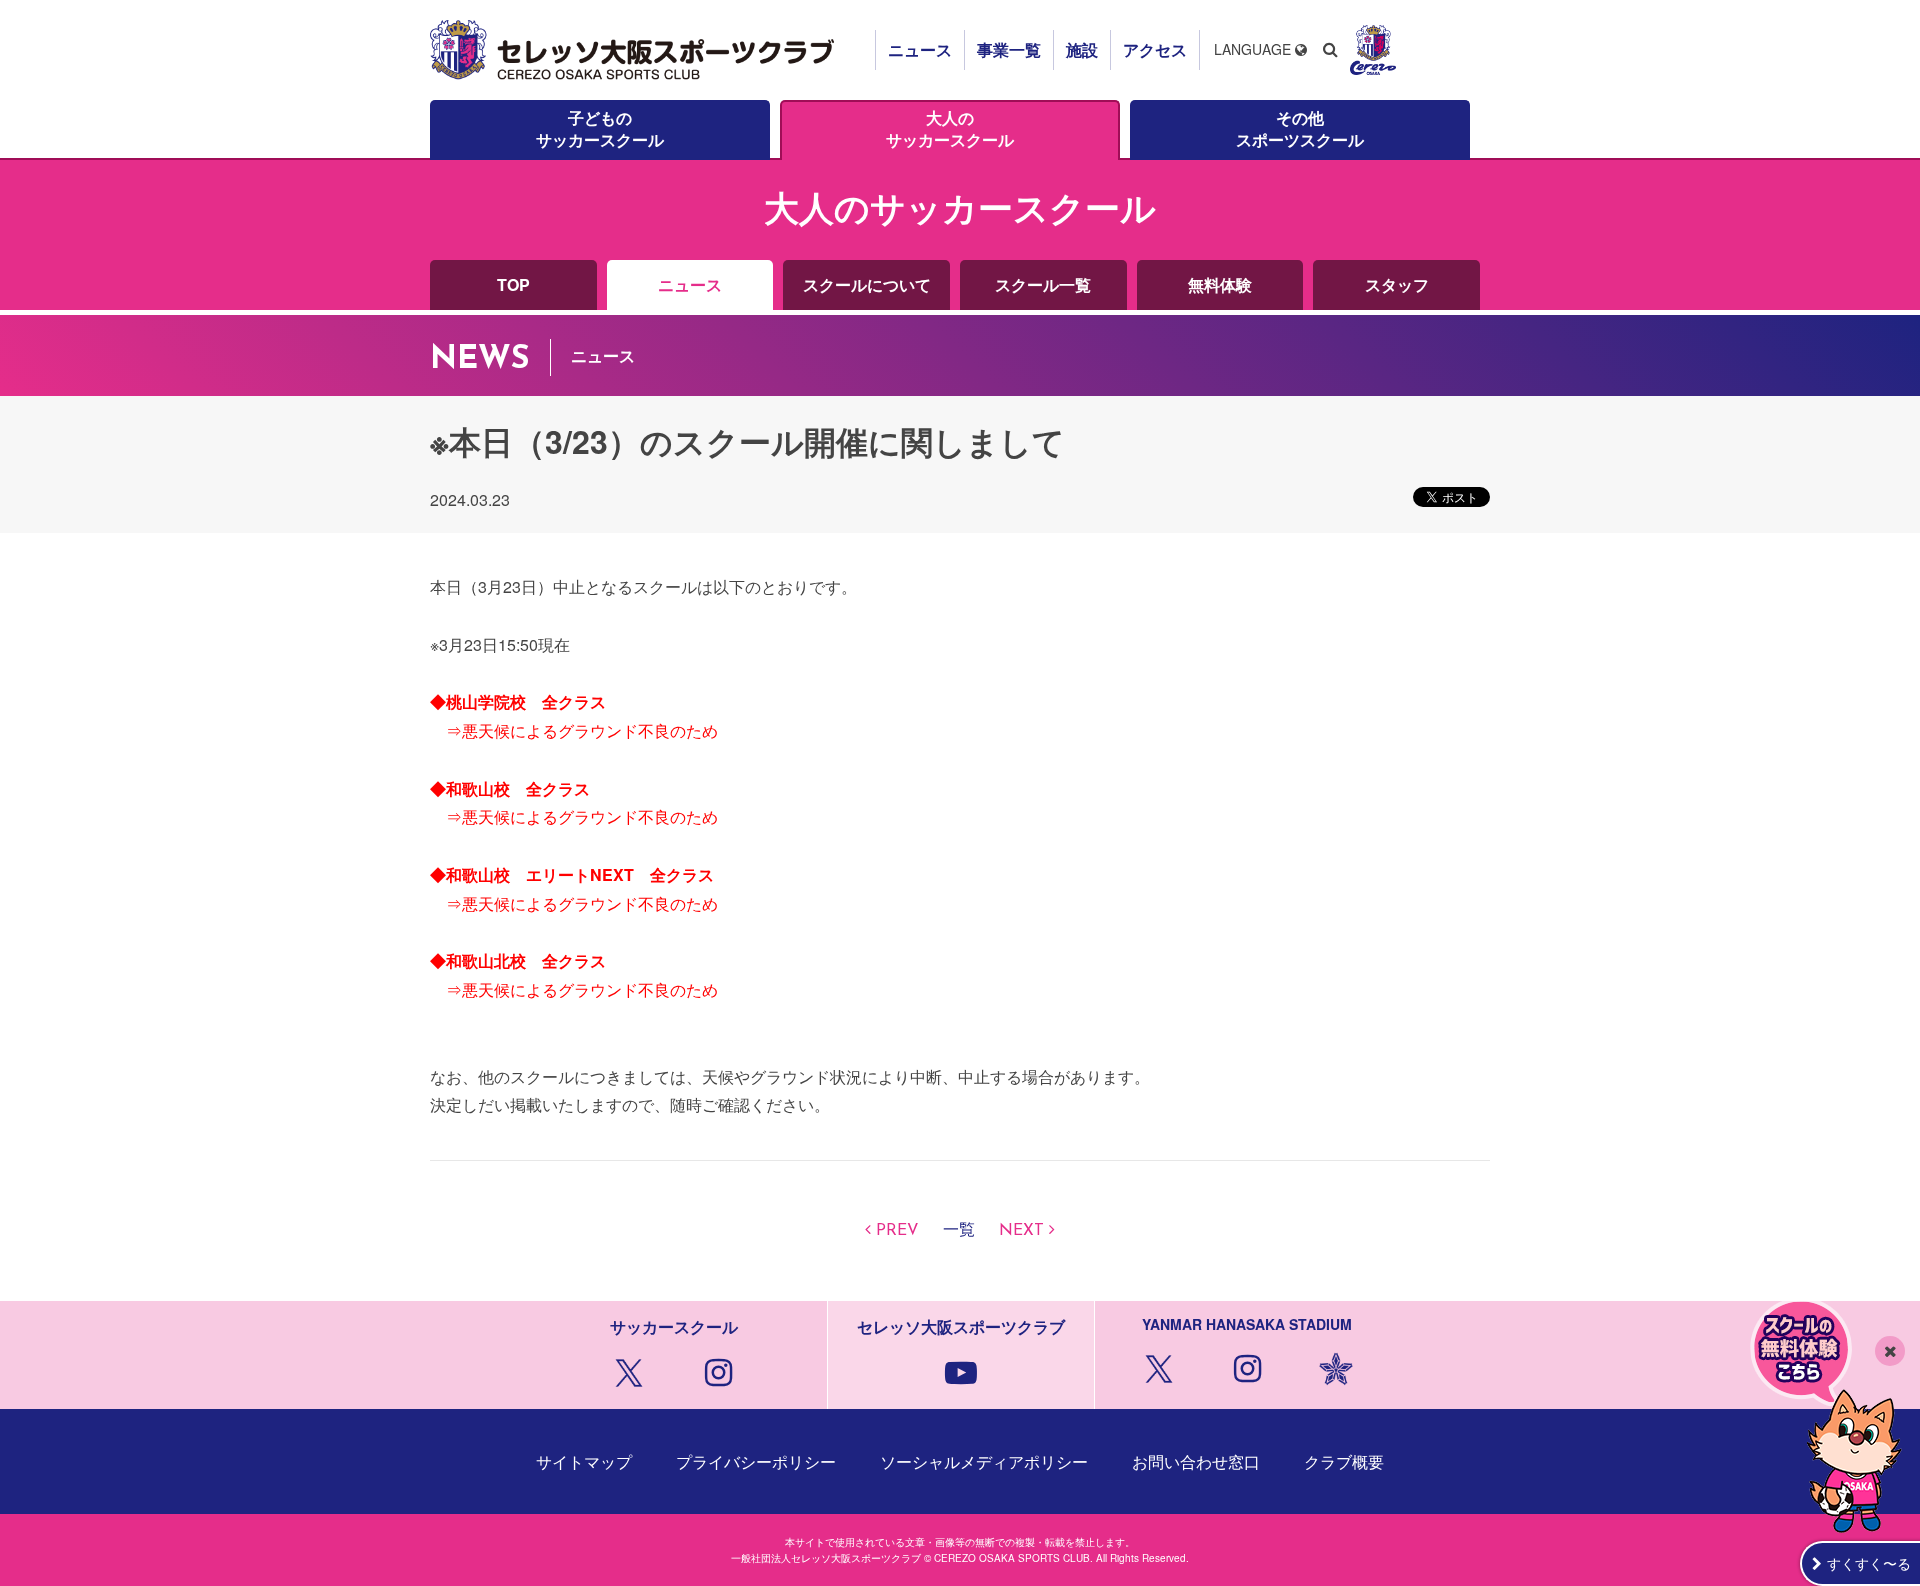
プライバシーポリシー (756, 1461)
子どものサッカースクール (600, 128)
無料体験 (1220, 284)
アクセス (1155, 49)
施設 (1082, 49)
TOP (513, 284)
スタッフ (1397, 284)
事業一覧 (1009, 49)
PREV (897, 1231)
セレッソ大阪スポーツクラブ (635, 50)
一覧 (959, 1231)
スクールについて (867, 284)
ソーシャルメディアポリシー (984, 1461)
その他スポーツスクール (1300, 128)
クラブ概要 (1344, 1461)
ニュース (920, 49)
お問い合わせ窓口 (1196, 1461)
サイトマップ (584, 1461)
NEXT (1021, 1231)
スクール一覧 (1043, 284)
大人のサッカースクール (950, 128)
